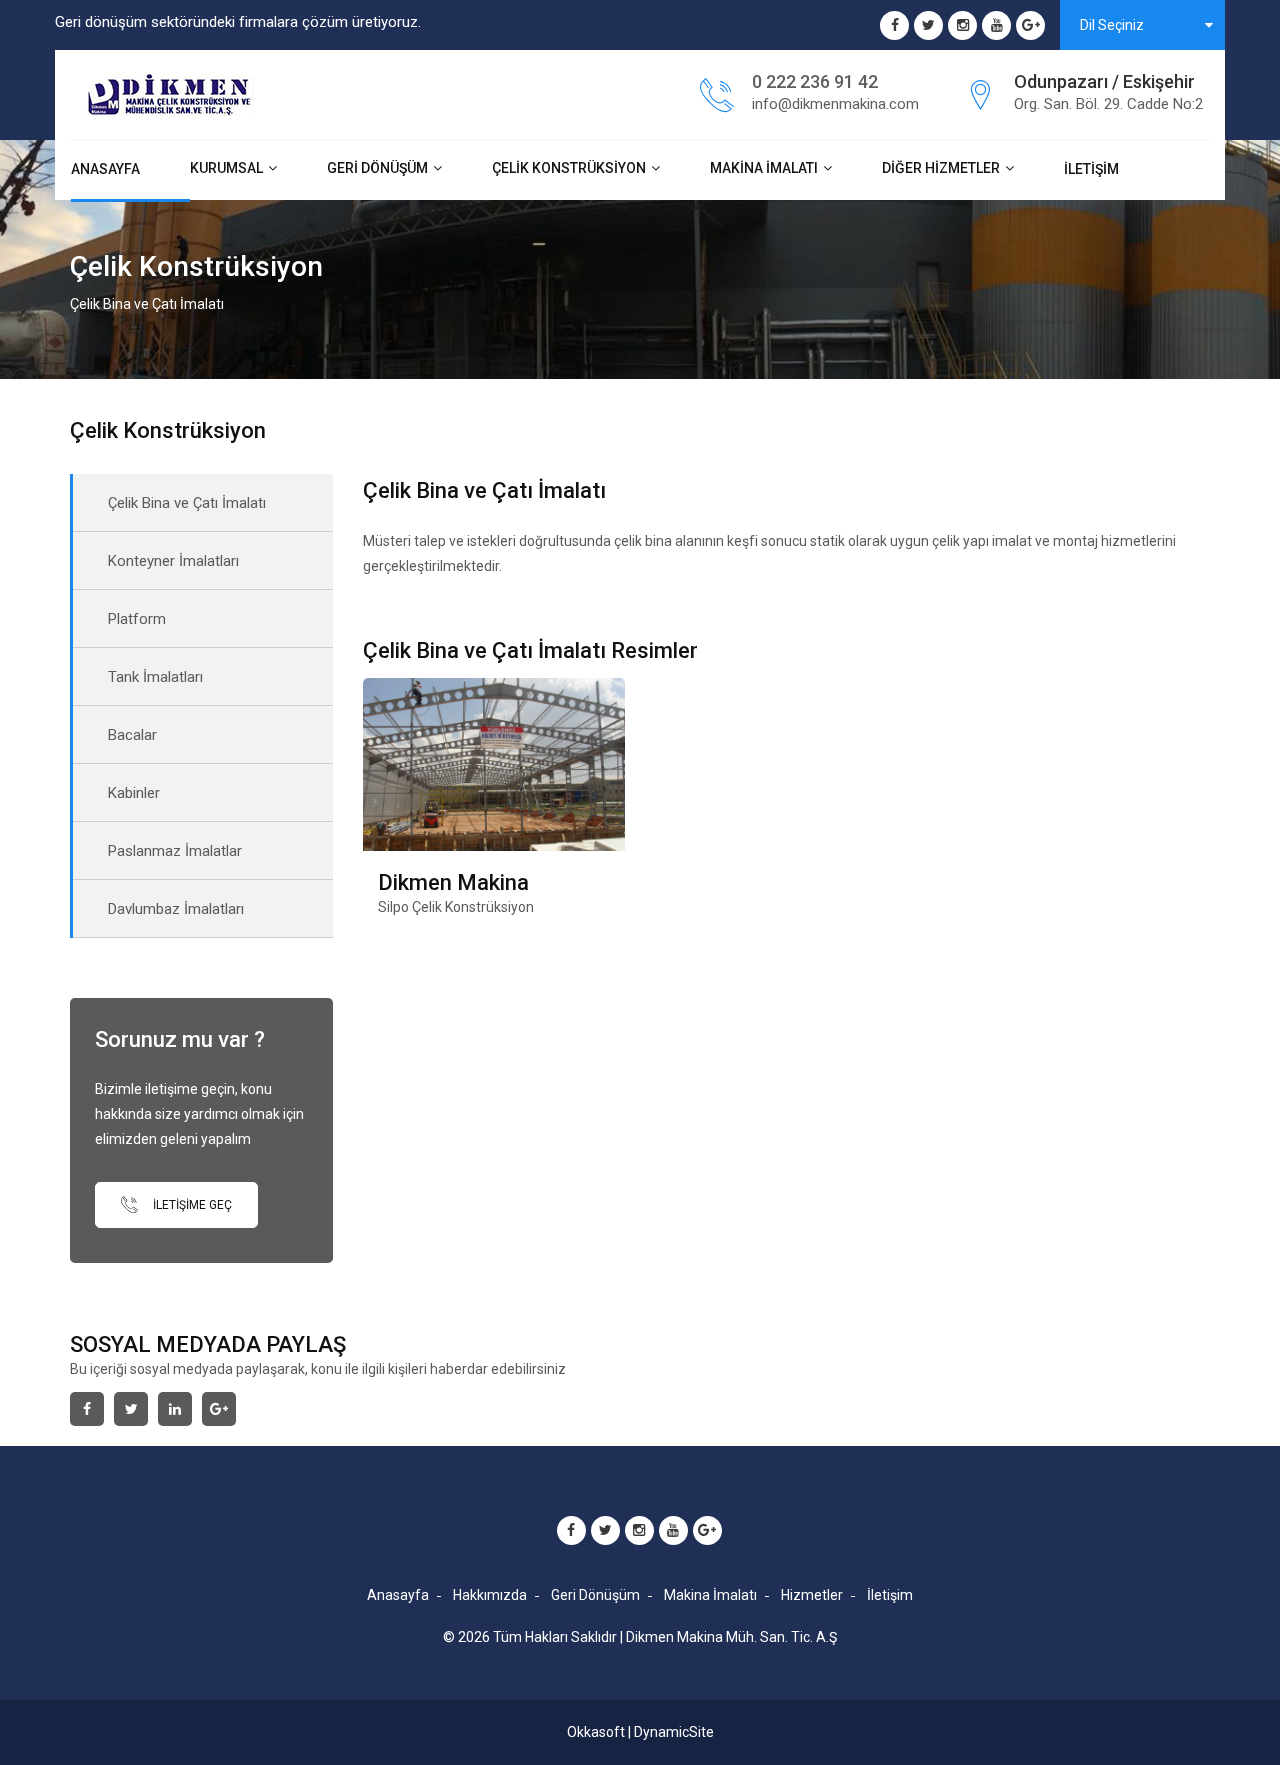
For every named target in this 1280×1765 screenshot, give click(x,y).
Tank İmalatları (155, 677)
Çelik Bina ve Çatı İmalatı (187, 503)
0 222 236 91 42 (815, 81)
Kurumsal (226, 168)
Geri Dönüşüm (377, 168)
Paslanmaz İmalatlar (175, 851)
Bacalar (132, 735)
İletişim (1091, 169)
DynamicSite (674, 1732)
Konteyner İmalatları (173, 561)
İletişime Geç (191, 1204)
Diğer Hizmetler (941, 168)
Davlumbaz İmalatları (176, 909)
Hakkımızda (490, 1595)
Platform (137, 619)
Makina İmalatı (764, 168)
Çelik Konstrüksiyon (569, 168)
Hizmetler (812, 1595)
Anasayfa (105, 169)
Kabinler (134, 793)
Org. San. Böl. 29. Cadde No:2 (1108, 104)
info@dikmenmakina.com (835, 104)
